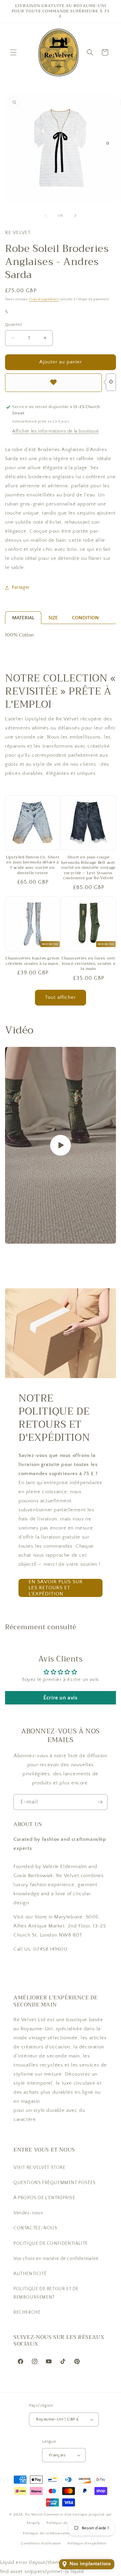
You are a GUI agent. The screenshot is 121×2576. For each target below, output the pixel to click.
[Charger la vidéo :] (61, 1145)
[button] (13, 52)
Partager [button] (21, 587)
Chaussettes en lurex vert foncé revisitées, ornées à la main (88, 964)
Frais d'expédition (44, 299)
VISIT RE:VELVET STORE (39, 2168)
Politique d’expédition (87, 2543)
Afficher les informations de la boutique (55, 431)
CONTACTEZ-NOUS (35, 2228)
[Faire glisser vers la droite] (75, 216)
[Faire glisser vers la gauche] (46, 216)
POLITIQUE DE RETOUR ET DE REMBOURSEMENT (46, 2293)
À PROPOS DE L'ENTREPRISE (44, 2198)
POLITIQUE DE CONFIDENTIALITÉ (51, 2244)
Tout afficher (61, 997)
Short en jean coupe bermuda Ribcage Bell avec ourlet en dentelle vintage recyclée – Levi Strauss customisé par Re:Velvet (88, 868)
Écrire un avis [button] (60, 1698)
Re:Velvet (34, 2515)
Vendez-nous (28, 2213)
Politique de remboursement (48, 2533)
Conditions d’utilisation (41, 2543)
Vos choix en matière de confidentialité (56, 2259)
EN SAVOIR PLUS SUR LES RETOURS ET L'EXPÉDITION (56, 1588)
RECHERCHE (27, 2312)
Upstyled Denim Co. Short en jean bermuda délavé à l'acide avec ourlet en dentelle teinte (33, 865)
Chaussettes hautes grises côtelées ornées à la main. (33, 961)
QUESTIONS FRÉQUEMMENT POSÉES (55, 2183)
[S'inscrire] (100, 1802)
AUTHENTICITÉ (30, 2274)
